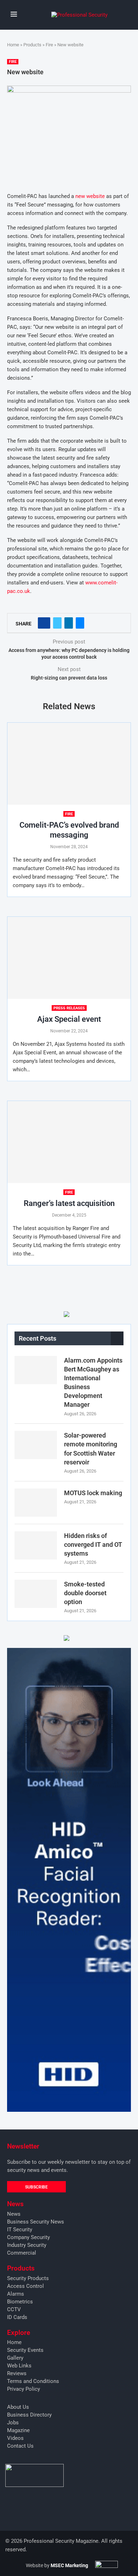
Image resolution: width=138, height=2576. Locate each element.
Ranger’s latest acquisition (69, 1203)
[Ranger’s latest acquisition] (69, 1142)
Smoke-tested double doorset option (85, 1593)
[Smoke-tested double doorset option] (36, 1594)
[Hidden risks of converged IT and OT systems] (36, 1545)
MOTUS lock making (93, 1493)
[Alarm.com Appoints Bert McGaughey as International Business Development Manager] (36, 1370)
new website (90, 196)
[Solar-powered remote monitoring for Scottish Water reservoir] (36, 1445)
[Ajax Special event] (69, 958)
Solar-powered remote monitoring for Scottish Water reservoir (91, 1449)
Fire (49, 45)
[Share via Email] (80, 623)
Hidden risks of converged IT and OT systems (93, 1545)
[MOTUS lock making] (36, 1503)
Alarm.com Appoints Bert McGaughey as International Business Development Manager (93, 1383)
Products (32, 45)
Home (13, 45)
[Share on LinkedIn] (69, 623)
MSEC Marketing (69, 2565)
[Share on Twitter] (57, 623)
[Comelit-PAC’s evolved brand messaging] (69, 764)
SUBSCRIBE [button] (36, 2187)
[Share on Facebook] (44, 623)
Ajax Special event (69, 1019)
